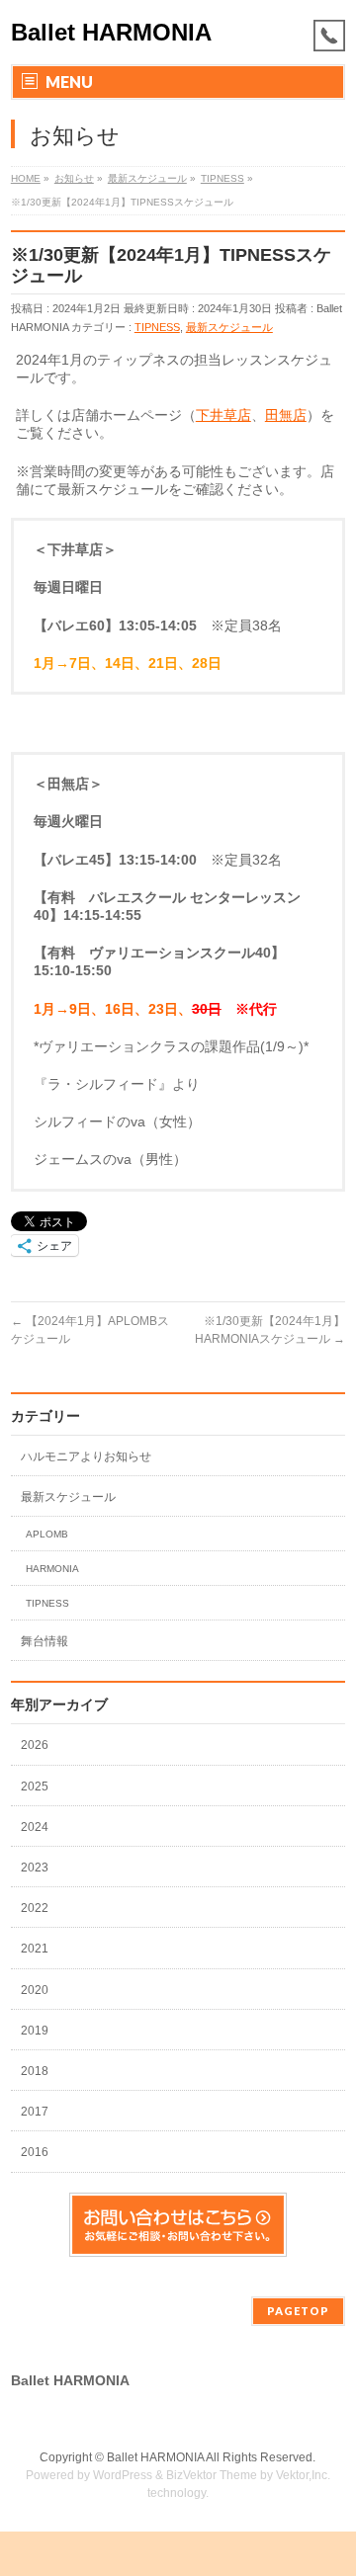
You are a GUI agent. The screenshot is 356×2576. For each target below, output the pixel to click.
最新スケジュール (229, 327)
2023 (36, 1868)
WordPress (123, 2475)
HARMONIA (52, 1569)
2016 (36, 2152)
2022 (36, 1908)
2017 (36, 2112)
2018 (36, 2071)
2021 (36, 1949)
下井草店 (223, 415)
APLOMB (47, 1534)
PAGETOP (298, 2311)
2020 (36, 1990)
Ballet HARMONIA (111, 32)
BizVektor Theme (212, 2475)
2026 (36, 1745)
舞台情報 (44, 1641)
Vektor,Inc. (303, 2475)
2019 (36, 2031)
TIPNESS (157, 327)
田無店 (286, 415)
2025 (36, 1787)
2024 (36, 1827)
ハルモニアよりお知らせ (86, 1456)
